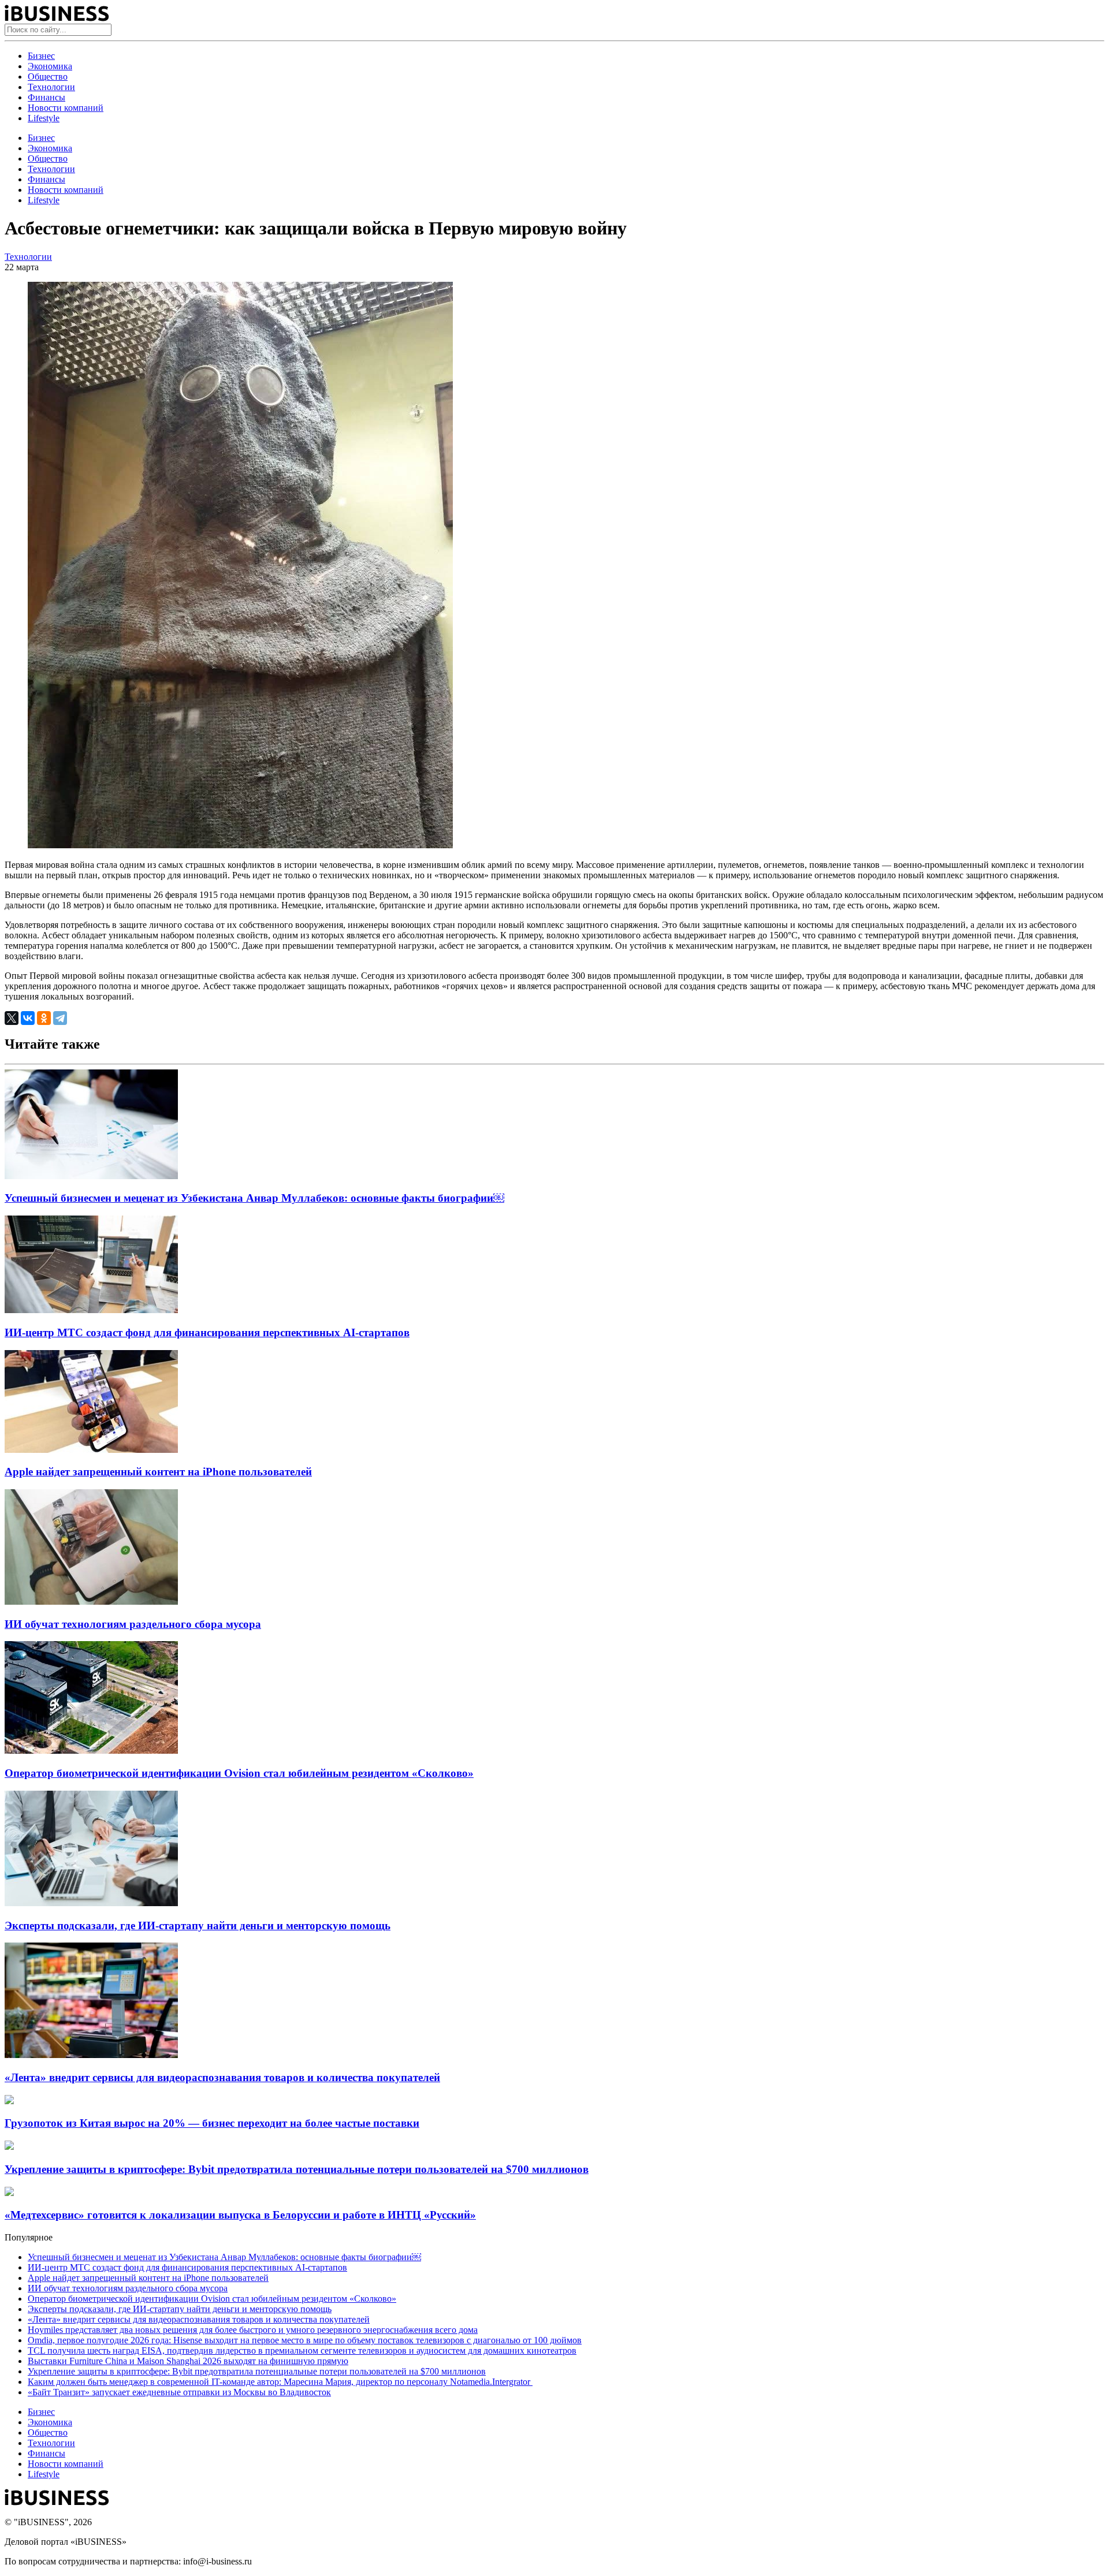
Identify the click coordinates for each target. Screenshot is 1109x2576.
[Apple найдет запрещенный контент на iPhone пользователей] (91, 1450)
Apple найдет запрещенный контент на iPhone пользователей (158, 1472)
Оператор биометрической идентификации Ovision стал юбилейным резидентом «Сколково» (239, 1773)
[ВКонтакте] (28, 1018)
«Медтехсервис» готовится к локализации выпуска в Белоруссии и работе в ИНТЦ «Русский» (240, 2215)
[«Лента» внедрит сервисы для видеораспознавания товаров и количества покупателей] (91, 2055)
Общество (48, 77)
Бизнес (41, 56)
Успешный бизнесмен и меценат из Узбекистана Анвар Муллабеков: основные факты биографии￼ (254, 1198)
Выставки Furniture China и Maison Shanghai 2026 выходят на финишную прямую (188, 2361)
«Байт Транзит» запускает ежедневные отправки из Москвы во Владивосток (179, 2392)
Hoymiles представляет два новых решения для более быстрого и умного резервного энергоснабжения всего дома (253, 2330)
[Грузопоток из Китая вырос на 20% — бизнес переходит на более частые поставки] (9, 2101)
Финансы (46, 97)
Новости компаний (66, 108)
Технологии (51, 87)
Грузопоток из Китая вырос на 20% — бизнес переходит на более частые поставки (212, 2123)
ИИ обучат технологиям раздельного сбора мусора (133, 1624)
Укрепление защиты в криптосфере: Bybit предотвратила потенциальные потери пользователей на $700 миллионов (297, 2169)
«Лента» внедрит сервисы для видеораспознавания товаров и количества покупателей (222, 2077)
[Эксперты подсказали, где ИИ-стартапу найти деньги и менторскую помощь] (91, 1903)
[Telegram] (60, 1018)
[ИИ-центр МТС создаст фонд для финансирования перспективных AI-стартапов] (91, 1310)
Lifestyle (44, 118)
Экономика (50, 66)
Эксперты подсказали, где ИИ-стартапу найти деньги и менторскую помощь (198, 1926)
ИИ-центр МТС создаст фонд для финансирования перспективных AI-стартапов (207, 1332)
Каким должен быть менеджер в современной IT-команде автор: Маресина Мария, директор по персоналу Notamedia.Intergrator (280, 2382)
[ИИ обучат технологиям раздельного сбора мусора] (91, 1602)
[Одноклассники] (44, 1018)
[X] (12, 1018)
